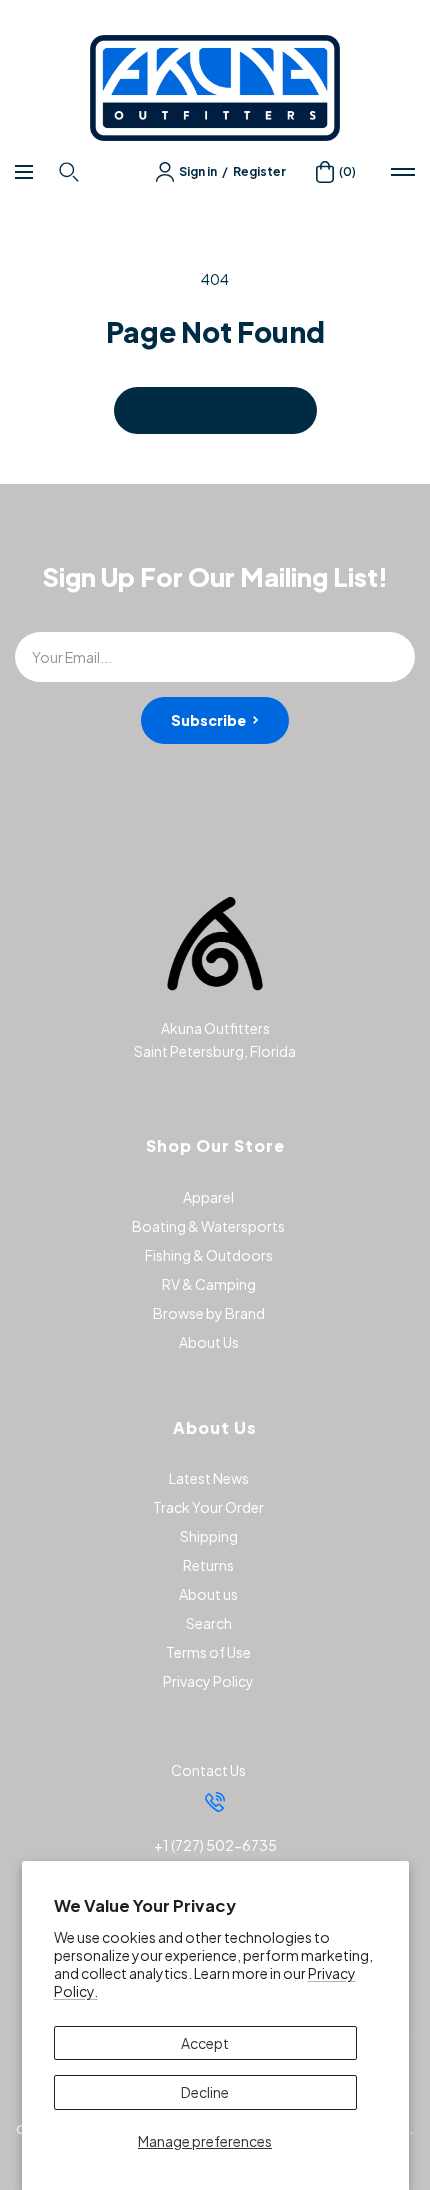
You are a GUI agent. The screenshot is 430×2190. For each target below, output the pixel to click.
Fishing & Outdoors (209, 1255)
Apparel (208, 1197)
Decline (205, 2092)
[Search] (71, 172)
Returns (208, 1565)
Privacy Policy (208, 1681)
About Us (209, 1342)
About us (208, 1594)
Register (259, 171)
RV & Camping (209, 1284)
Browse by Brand (209, 1313)
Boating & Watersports (208, 1226)
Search (209, 1623)
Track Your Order (208, 1507)
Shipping (209, 1536)
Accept (205, 2043)
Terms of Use (208, 1652)
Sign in (198, 171)
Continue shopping (215, 410)
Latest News (209, 1478)
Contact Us (208, 1770)
